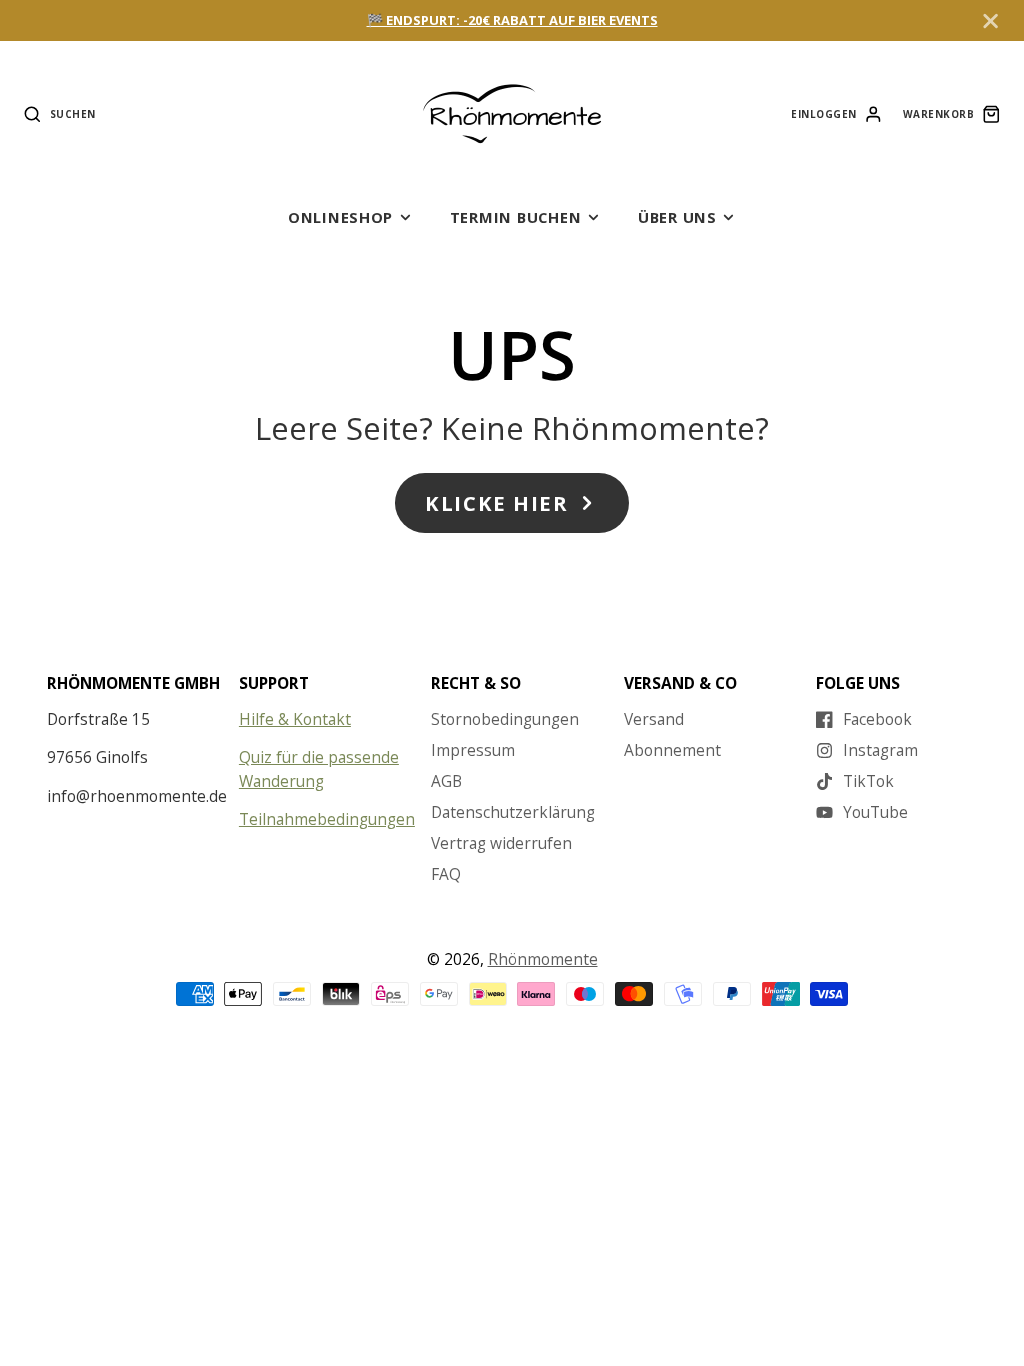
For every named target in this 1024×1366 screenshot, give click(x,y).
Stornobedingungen (505, 719)
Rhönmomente (543, 959)
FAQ (446, 874)
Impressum (473, 750)
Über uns (677, 217)
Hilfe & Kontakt (295, 719)
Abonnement (672, 750)
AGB (446, 781)
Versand (654, 719)
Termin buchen (516, 217)
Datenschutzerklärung (513, 812)
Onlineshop (340, 217)
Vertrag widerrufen (501, 843)
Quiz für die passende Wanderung (319, 768)
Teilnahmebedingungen (327, 819)
